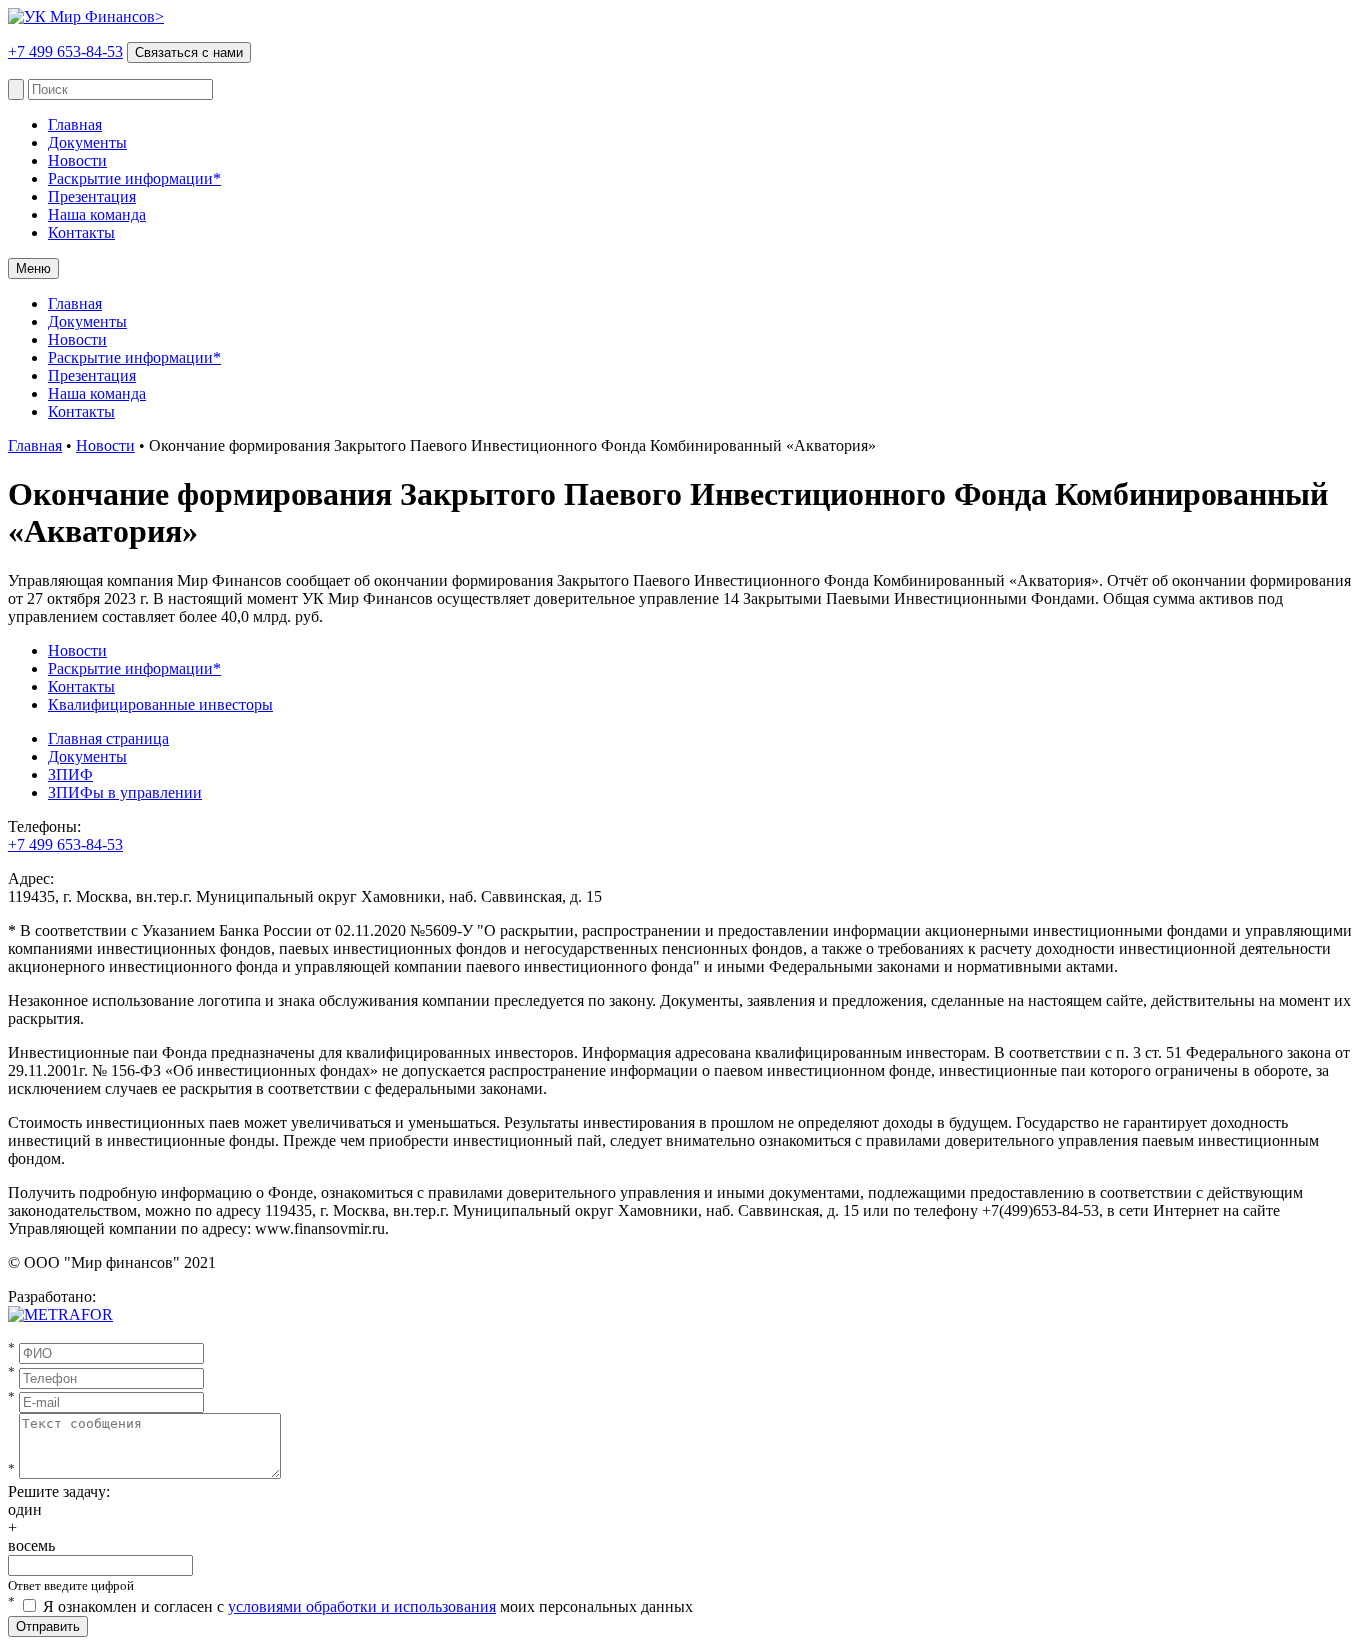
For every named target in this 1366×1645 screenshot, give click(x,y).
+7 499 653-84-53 (65, 51)
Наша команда (97, 214)
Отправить (48, 1626)
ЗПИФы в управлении (125, 792)
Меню (33, 268)
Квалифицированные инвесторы (160, 704)
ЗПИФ (70, 774)
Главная (75, 124)
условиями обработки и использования (362, 1606)
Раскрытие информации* (134, 178)
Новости (77, 160)
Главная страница (108, 738)
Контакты (81, 232)
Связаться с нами (189, 52)
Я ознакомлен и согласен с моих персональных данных (368, 1606)
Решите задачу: (59, 1491)
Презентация (92, 196)
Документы (87, 142)
